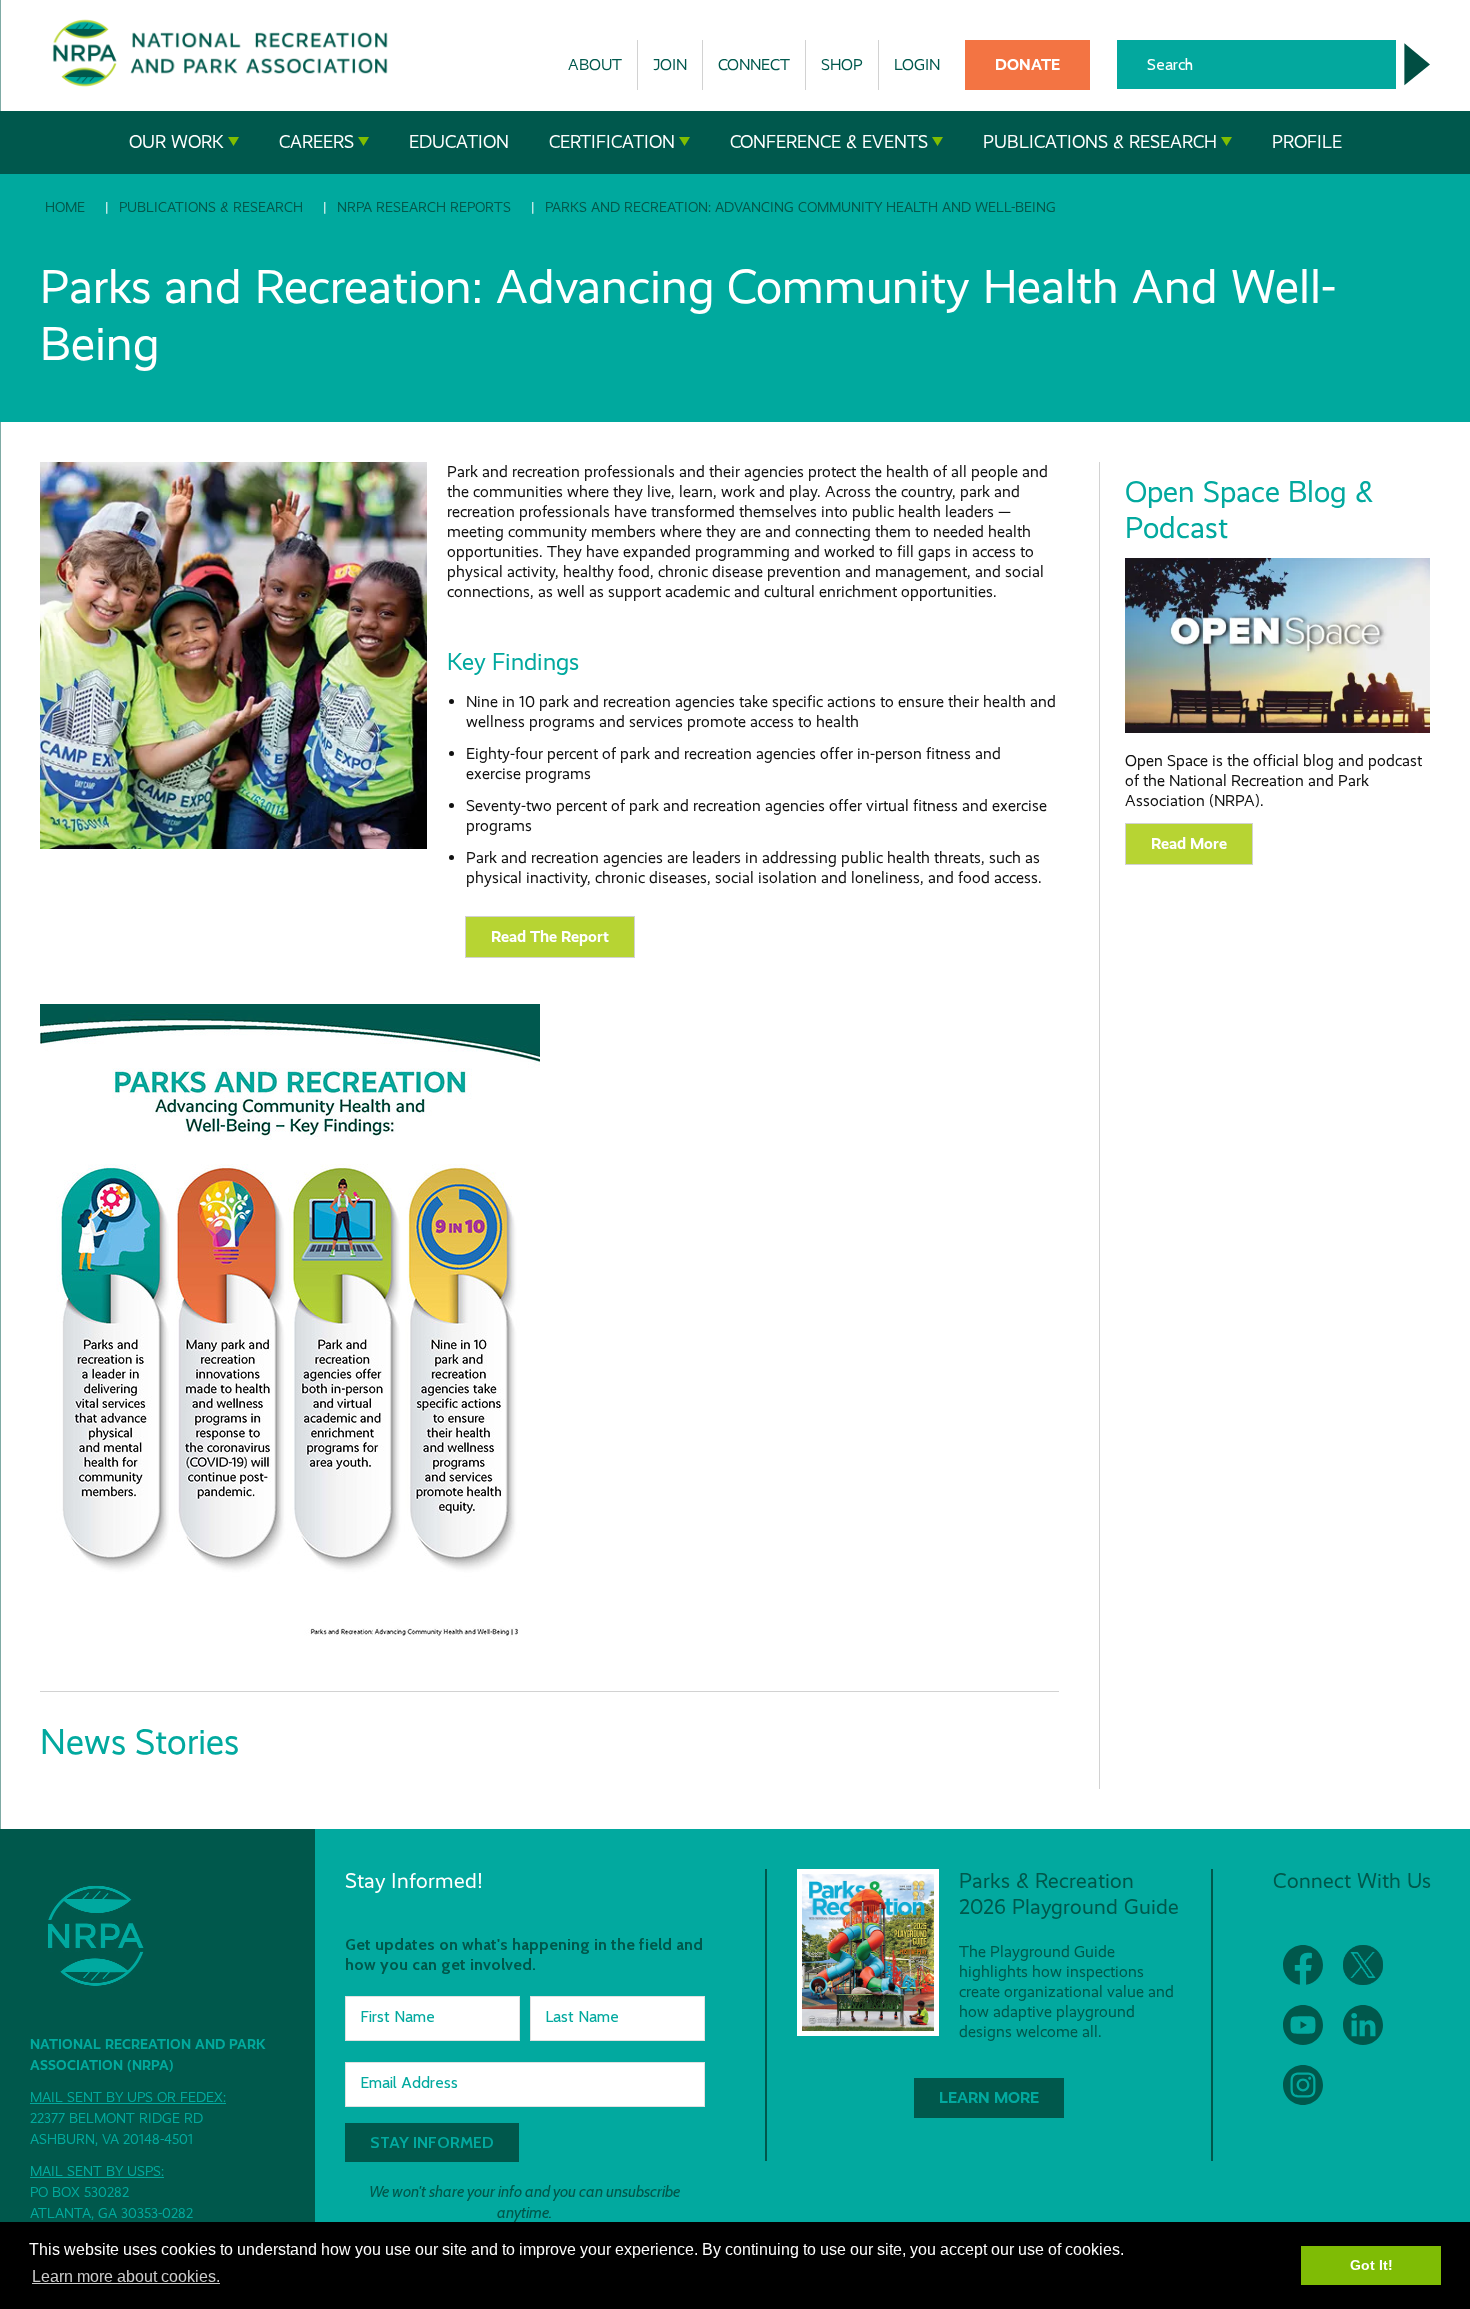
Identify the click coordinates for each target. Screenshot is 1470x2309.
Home (65, 207)
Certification (612, 142)
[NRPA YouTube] (1303, 2025)
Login (917, 64)
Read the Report (550, 936)
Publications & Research (1100, 142)
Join (670, 64)
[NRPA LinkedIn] (1363, 2025)
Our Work (176, 142)
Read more (1189, 843)
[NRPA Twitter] (1363, 1965)
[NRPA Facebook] (1303, 1965)
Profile (1307, 142)
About (595, 64)
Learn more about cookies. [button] (126, 2276)
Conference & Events (829, 142)
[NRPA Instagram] (1303, 2085)
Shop (842, 64)
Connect (754, 64)
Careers (316, 142)
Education (459, 142)
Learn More (989, 2097)
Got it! (1371, 2265)
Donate (1027, 64)
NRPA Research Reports (424, 207)
